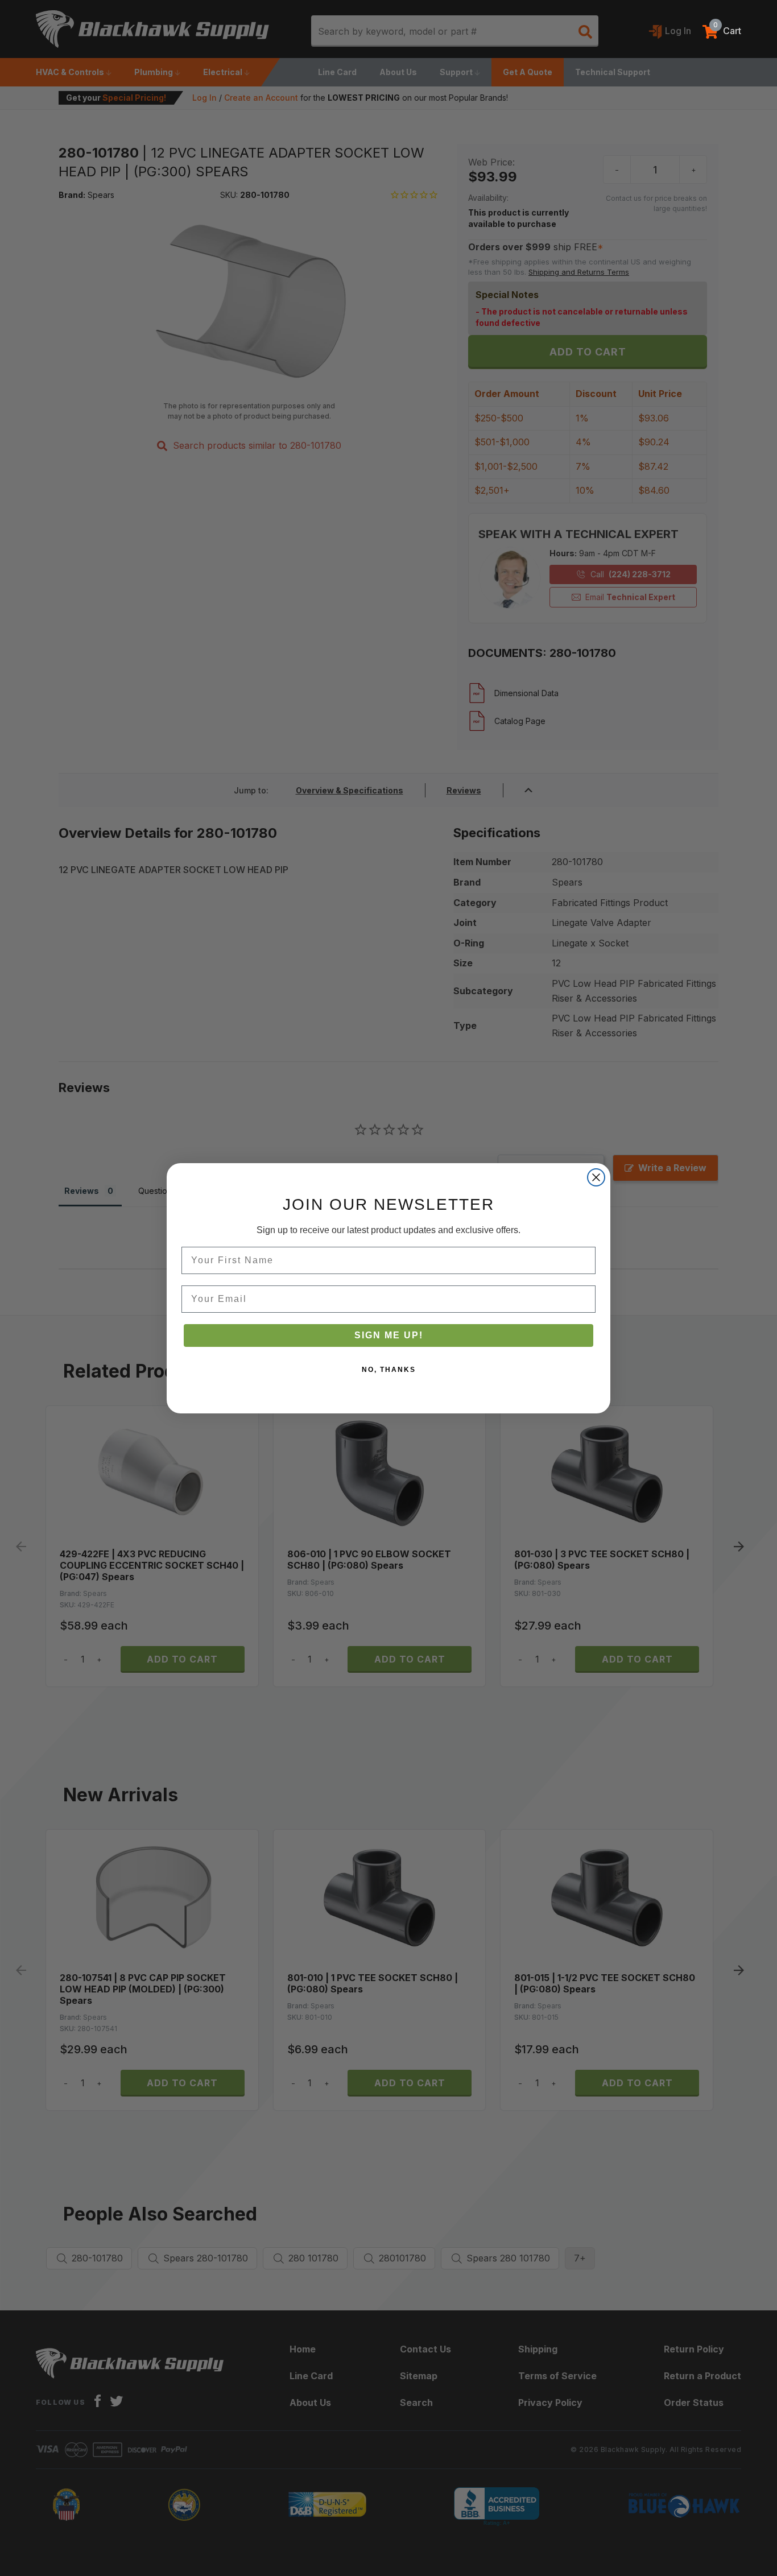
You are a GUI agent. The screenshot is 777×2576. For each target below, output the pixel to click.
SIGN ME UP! (389, 1335)
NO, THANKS (389, 1370)
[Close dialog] (596, 1177)
